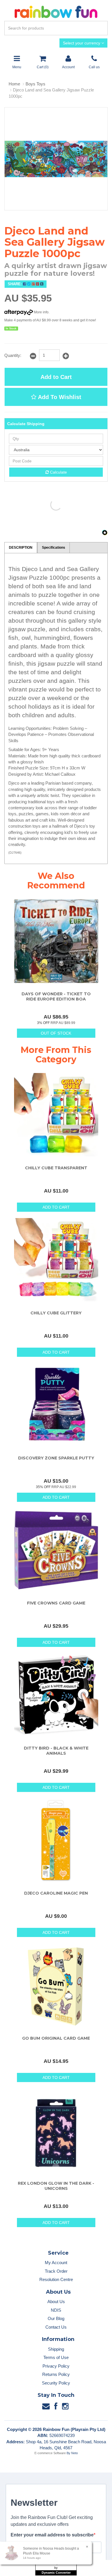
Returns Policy (56, 2374)
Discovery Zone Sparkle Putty (56, 1458)
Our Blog (56, 2318)
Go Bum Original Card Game (56, 2038)
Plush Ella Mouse (37, 2553)
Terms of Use (56, 2357)
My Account (56, 2263)
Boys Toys (35, 84)
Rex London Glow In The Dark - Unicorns (56, 2186)
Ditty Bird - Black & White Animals (56, 1751)
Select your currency (82, 43)
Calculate (58, 472)
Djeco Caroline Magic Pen (56, 1893)
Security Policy (56, 2383)
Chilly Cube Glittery (56, 1313)
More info (41, 312)
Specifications (54, 548)
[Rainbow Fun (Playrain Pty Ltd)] (56, 11)
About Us (56, 2302)
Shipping (56, 2349)
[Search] (102, 28)
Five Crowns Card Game (56, 1603)
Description (21, 548)
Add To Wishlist (59, 397)
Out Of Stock (56, 1033)
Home (14, 84)
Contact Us (56, 2327)
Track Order (56, 2271)
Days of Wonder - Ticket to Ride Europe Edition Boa (56, 996)
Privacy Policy (56, 2366)
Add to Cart (56, 377)
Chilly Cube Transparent (56, 1168)
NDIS (56, 2310)
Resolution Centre (56, 2279)
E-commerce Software (50, 2453)
